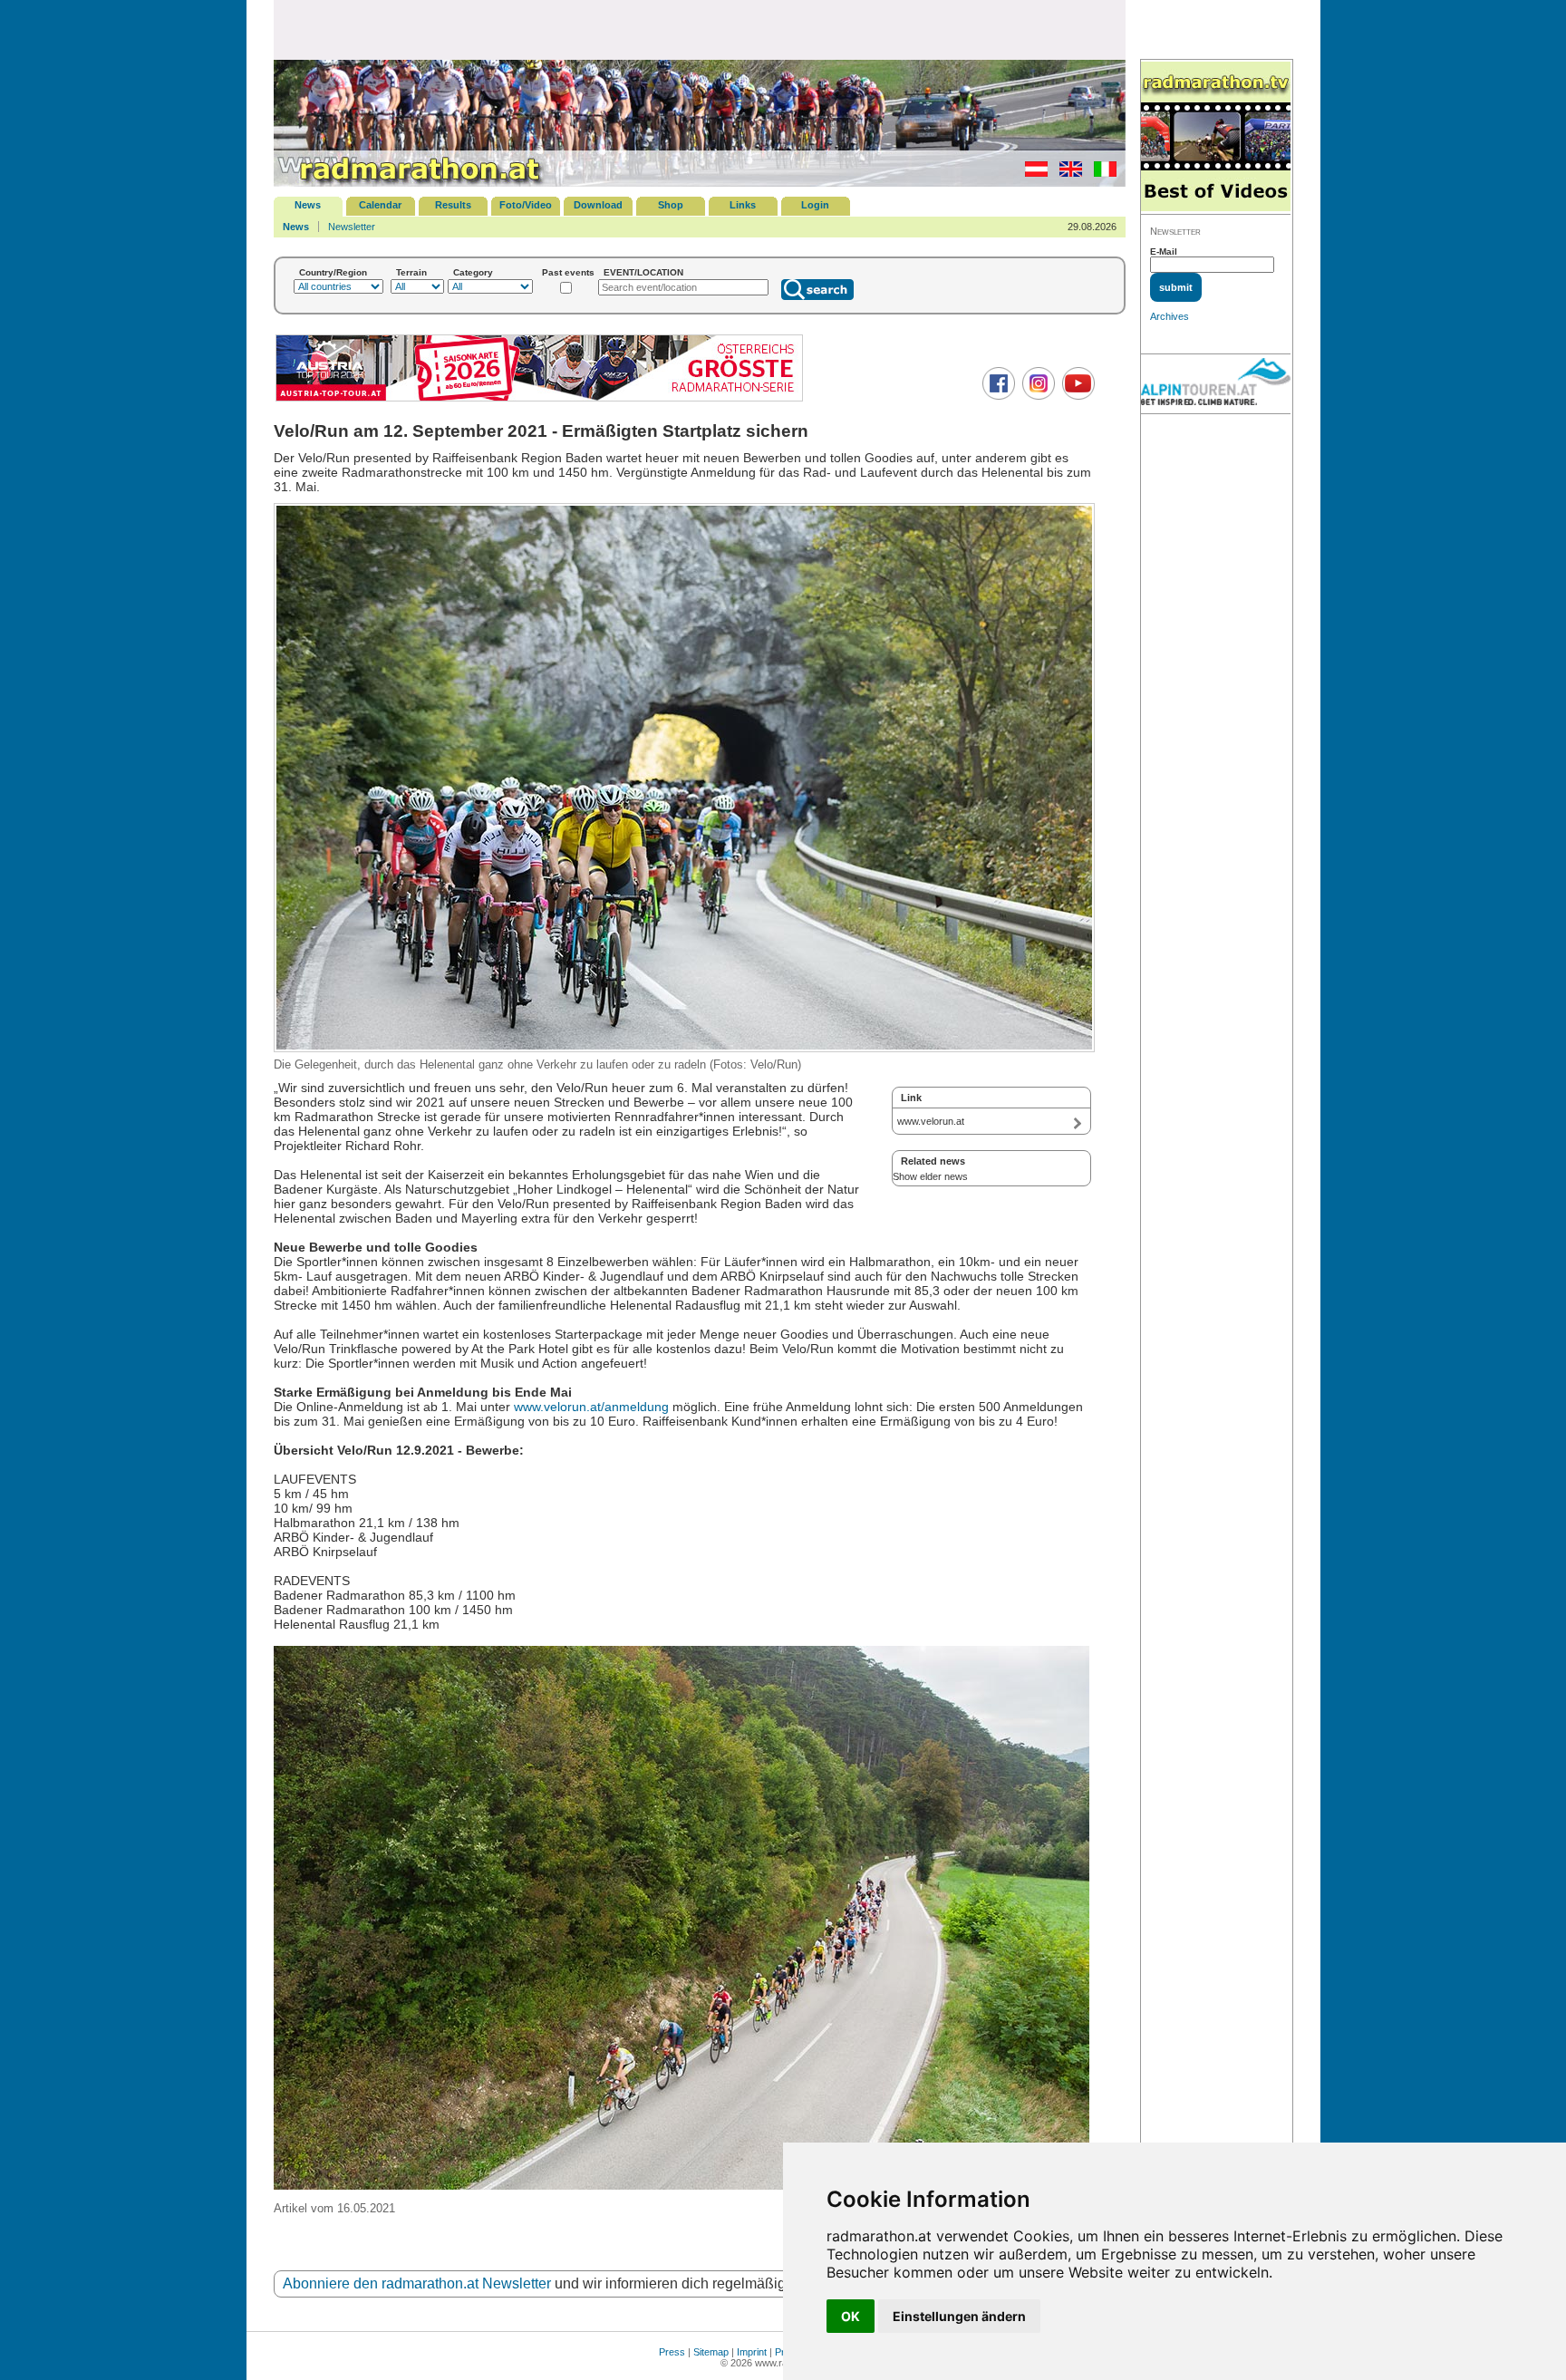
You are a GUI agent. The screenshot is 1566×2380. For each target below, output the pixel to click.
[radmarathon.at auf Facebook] (996, 396)
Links (743, 205)
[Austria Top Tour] (539, 399)
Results (453, 205)
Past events (568, 272)
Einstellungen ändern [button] (959, 2316)
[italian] (1101, 173)
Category (473, 272)
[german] (1032, 173)
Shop (671, 205)
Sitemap (711, 2352)
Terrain (411, 272)
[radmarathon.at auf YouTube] (1076, 396)
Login (815, 205)
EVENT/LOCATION (643, 272)
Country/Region (333, 272)
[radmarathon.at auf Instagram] (1036, 396)
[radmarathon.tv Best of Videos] (1216, 137)
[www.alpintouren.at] (1216, 384)
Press (672, 2352)
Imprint (752, 2352)
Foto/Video (526, 205)
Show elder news (930, 1176)
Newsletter (352, 227)
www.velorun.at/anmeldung (591, 1407)
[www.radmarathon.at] (410, 183)
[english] (1066, 173)
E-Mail (1164, 252)
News (308, 205)
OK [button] (851, 2316)
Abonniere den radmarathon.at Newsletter (417, 2283)
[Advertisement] (700, 29)
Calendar (380, 205)
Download (598, 205)
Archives (1170, 316)
